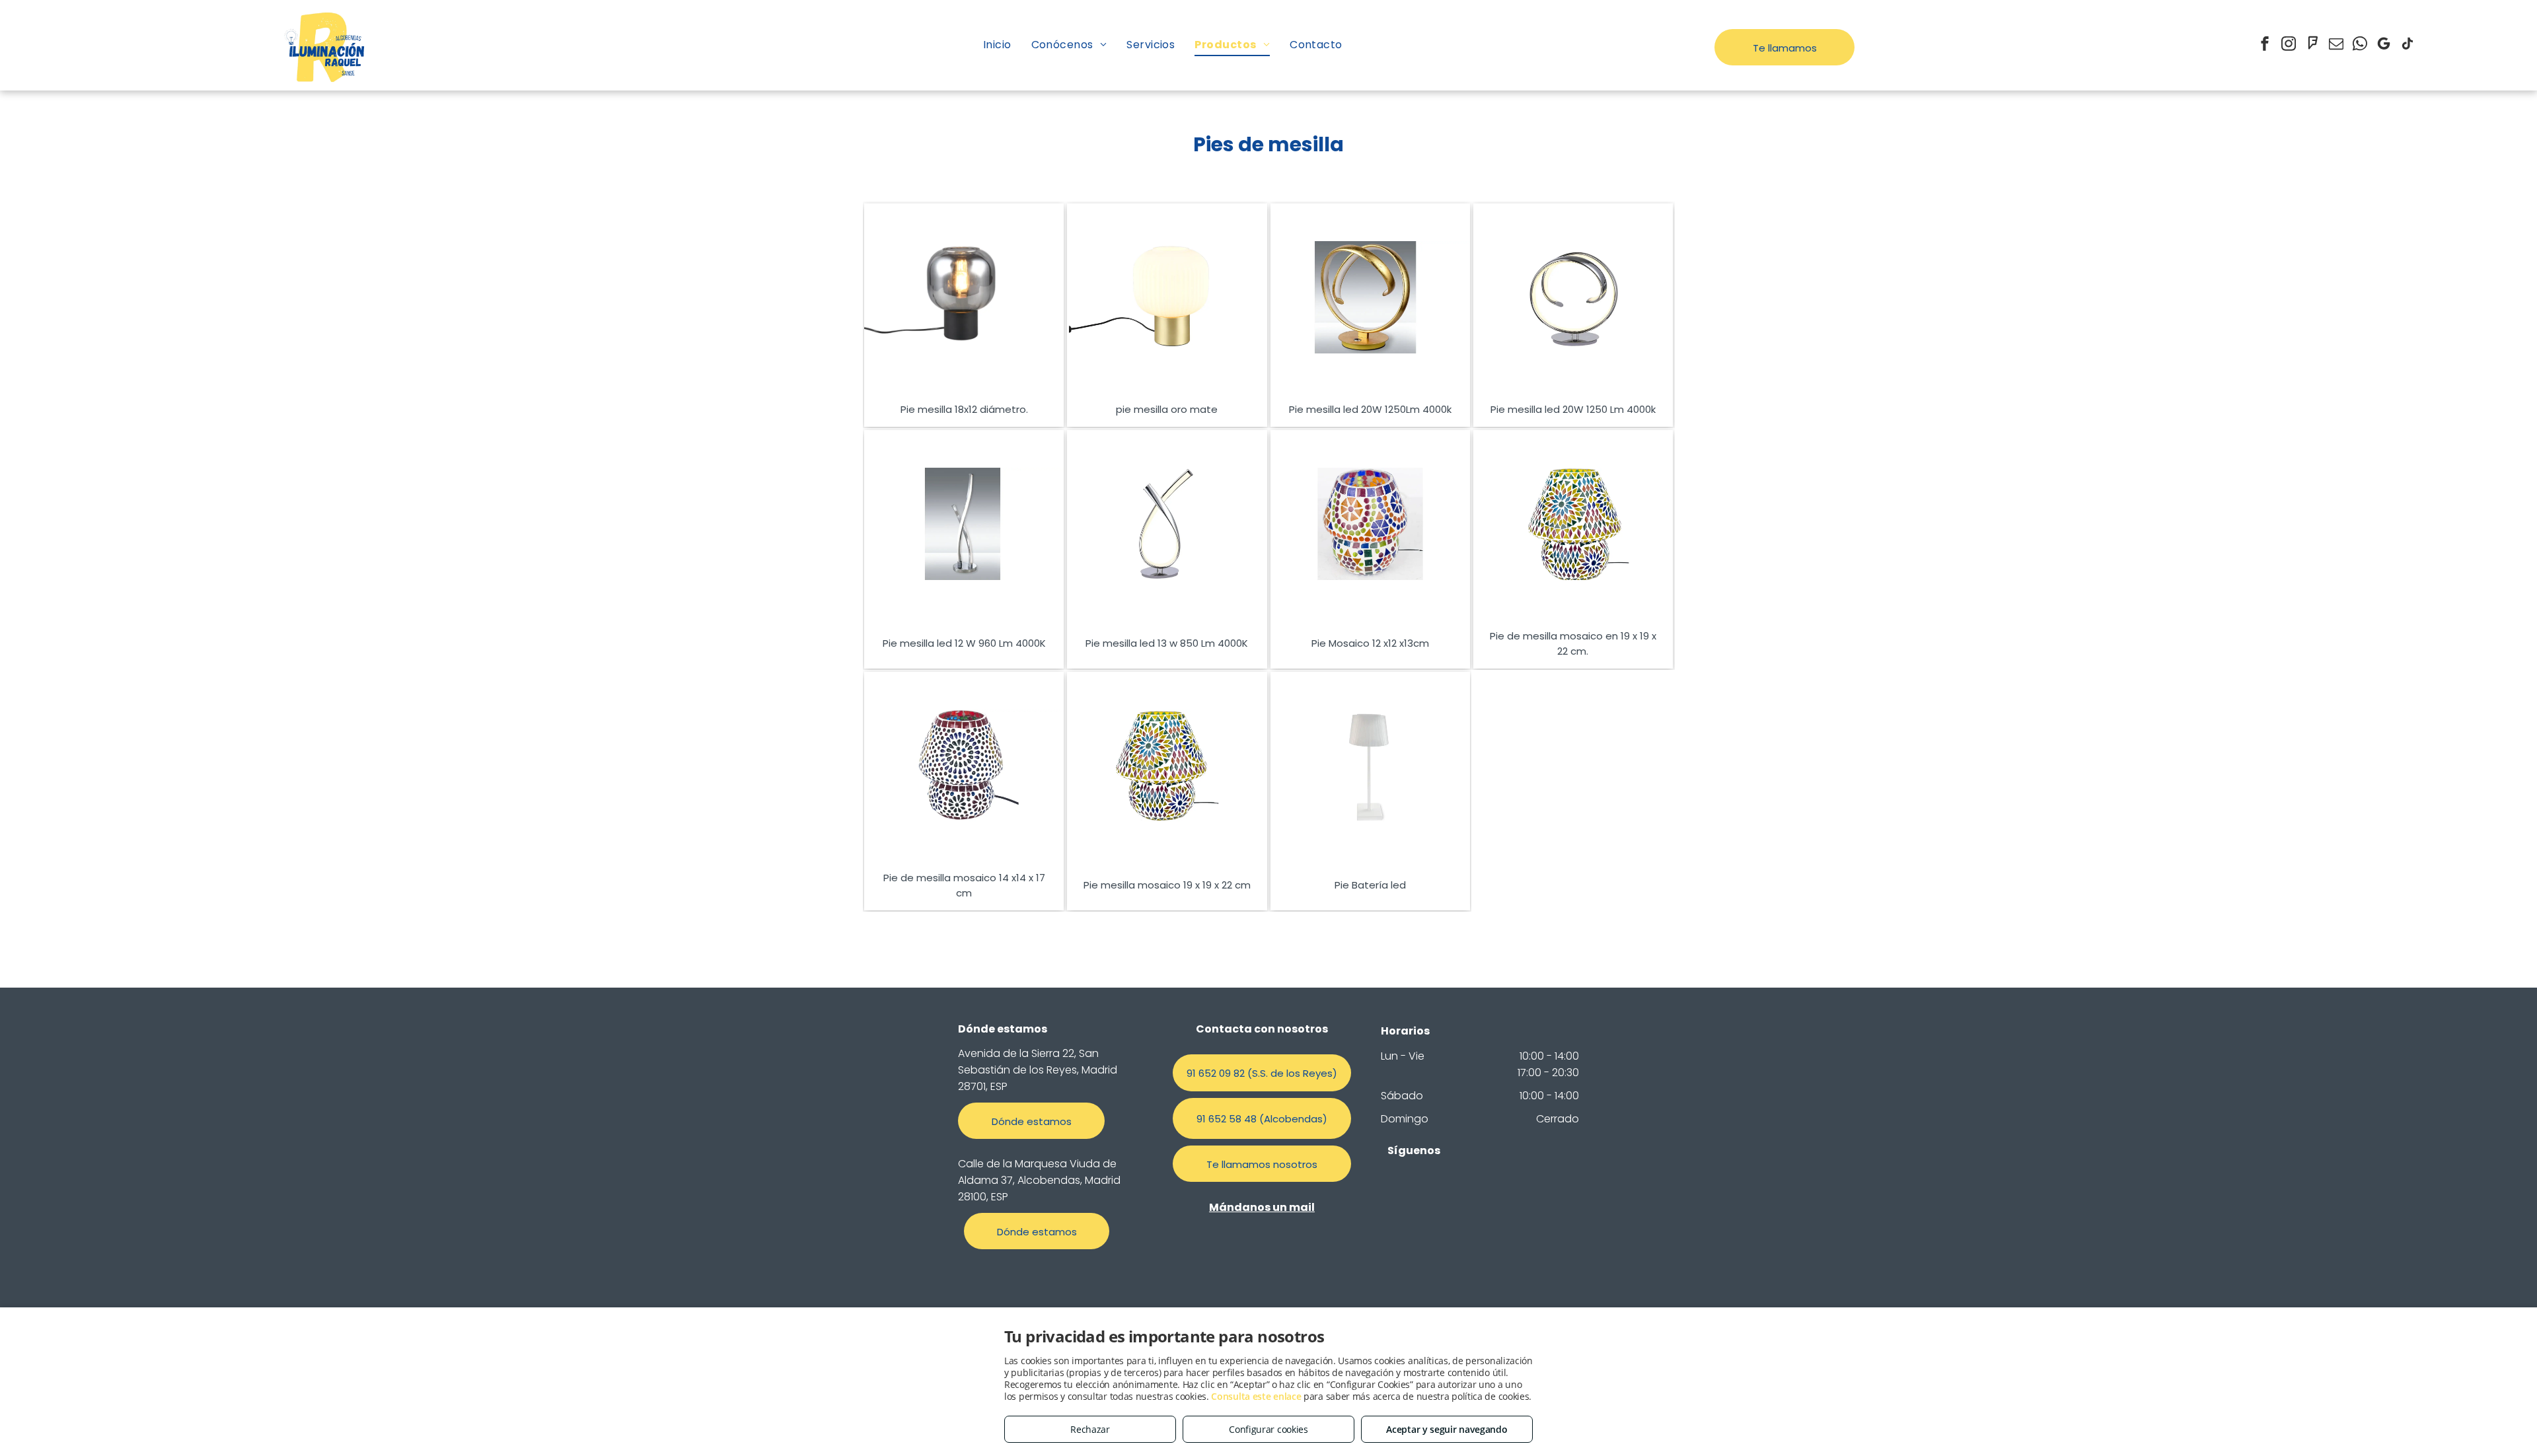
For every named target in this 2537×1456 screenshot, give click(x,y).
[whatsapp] (2360, 45)
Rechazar (1090, 1429)
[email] (2336, 45)
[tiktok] (2408, 45)
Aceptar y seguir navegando (1447, 1429)
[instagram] (2289, 45)
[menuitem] (997, 45)
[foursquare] (2312, 45)
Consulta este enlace (1256, 1396)
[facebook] (2265, 45)
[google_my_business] (2384, 45)
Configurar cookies (1268, 1429)
